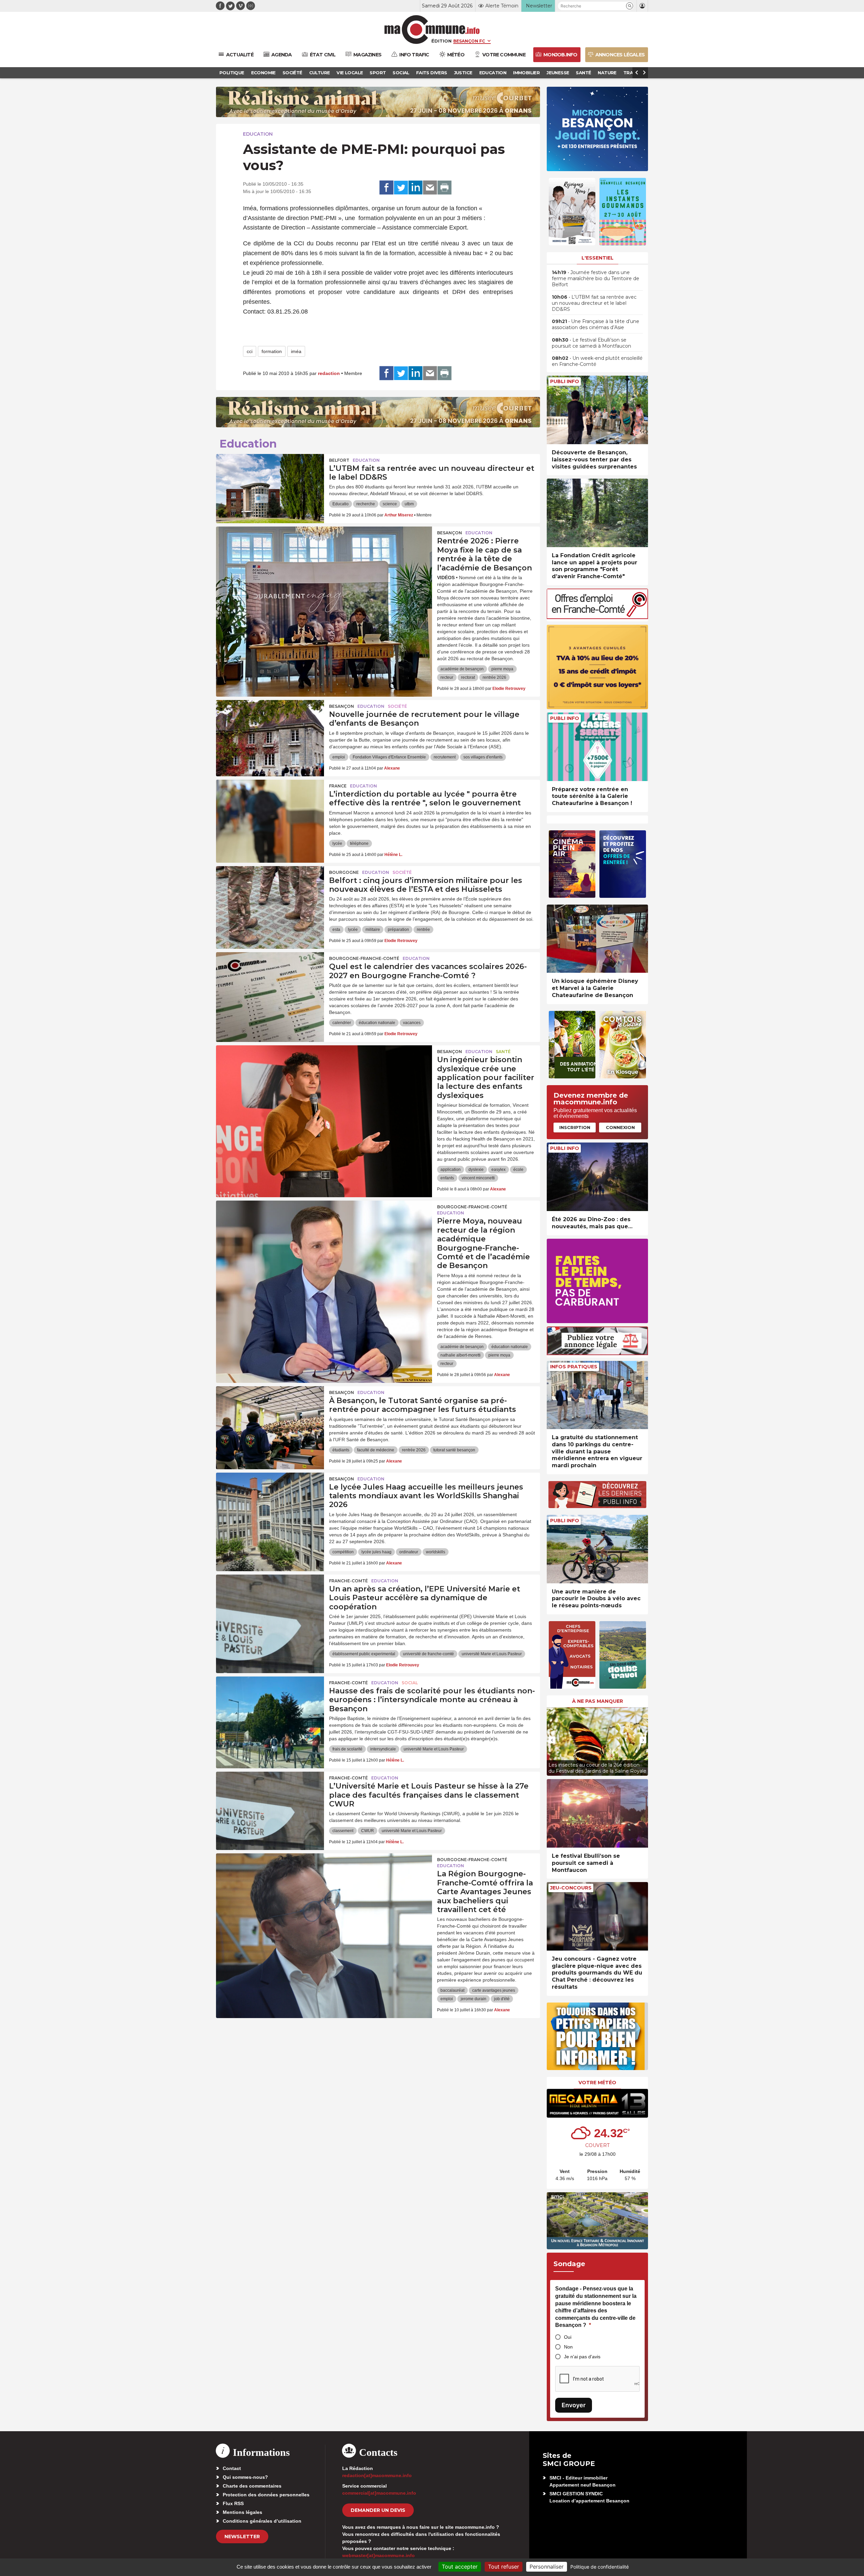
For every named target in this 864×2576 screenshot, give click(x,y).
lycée (337, 843)
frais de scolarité (347, 1749)
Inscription (575, 1127)
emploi (339, 757)
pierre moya (502, 669)
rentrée (423, 930)
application (451, 1170)
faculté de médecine (376, 1450)
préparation (398, 930)
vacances (412, 1023)
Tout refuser (504, 2567)
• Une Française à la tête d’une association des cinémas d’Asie (596, 324)
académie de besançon (462, 669)
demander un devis (378, 2510)
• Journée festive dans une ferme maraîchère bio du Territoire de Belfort (596, 278)
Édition (441, 41)
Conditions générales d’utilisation (262, 2521)
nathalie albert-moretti (461, 1355)
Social (410, 1683)
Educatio (341, 504)
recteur (447, 677)
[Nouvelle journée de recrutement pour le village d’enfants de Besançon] (270, 730)
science (390, 504)
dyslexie (476, 1170)
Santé (503, 1052)
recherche (366, 504)
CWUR (368, 1831)
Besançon (450, 533)
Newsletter (242, 2537)
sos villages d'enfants (483, 757)
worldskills (436, 1552)
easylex (498, 1170)
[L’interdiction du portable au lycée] (270, 810)
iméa (296, 351)
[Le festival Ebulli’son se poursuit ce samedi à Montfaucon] (597, 1813)
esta (336, 930)
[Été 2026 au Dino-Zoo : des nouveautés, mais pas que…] (597, 1177)
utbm (409, 504)
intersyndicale (383, 1749)
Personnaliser (547, 2567)
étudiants (341, 1450)
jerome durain (474, 1999)
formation (272, 351)
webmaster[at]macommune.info (379, 2555)
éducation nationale (377, 1023)
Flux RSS (233, 2503)
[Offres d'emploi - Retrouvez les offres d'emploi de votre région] (597, 617)
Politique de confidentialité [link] (600, 2567)
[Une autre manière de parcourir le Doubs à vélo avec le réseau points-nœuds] (597, 1549)
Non (568, 2347)
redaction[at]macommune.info (377, 2475)
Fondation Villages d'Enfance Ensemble (389, 757)
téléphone (359, 843)
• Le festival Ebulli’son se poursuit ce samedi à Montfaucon (591, 343)
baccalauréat (452, 1990)
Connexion (620, 1127)
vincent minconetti (478, 1178)
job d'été (502, 1999)
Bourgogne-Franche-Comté (364, 958)
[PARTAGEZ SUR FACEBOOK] (386, 188)
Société (397, 706)
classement (343, 1831)
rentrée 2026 (494, 677)
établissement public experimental (364, 1654)
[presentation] (552, 1740)
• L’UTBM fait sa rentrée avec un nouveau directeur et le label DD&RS (594, 303)
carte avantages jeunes (494, 1990)
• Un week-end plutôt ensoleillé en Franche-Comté (597, 361)
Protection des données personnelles (266, 2495)
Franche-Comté (348, 1581)
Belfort (339, 460)
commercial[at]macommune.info (379, 2493)
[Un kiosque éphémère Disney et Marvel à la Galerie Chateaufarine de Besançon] (597, 939)
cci (250, 351)
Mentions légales (242, 2512)
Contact (232, 2468)
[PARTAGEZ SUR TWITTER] (401, 188)
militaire (373, 930)
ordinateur (409, 1552)
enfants (447, 1178)
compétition (343, 1552)
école (518, 1170)
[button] (630, 6)
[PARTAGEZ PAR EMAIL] (430, 188)
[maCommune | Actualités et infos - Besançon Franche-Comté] (432, 30)
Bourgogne (344, 872)
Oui (568, 2337)
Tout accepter (460, 2567)
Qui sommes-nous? (245, 2477)
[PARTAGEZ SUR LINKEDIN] (415, 188)
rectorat (468, 677)
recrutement (445, 757)
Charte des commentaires (252, 2486)
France (338, 786)
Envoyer (574, 2405)
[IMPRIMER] (444, 188)
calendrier (342, 1023)
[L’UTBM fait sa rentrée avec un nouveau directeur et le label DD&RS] (270, 484)
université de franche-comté (428, 1654)
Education (258, 134)
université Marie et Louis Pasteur (492, 1654)
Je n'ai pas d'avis (582, 2357)
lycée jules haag (376, 1552)
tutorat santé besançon (454, 1450)
